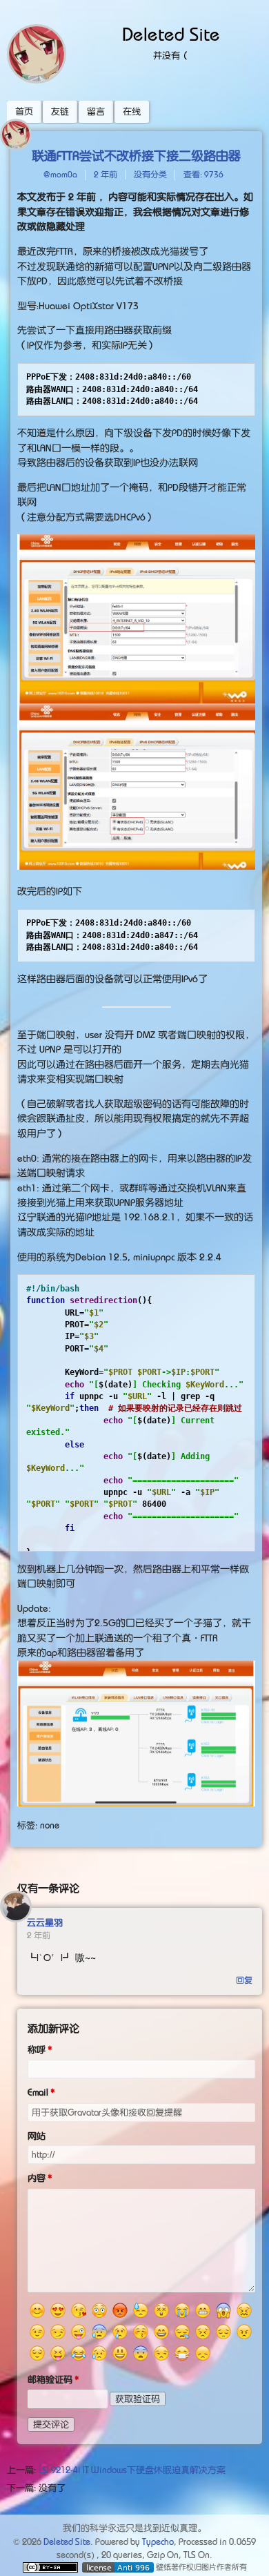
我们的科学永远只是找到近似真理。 (134, 2528)
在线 (132, 111)
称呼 (37, 2050)
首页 (24, 111)
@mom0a (60, 175)
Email (38, 2092)
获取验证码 (138, 2399)
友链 (60, 111)
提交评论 (51, 2424)
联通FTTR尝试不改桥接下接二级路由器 (136, 156)
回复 (244, 1980)
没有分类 (150, 175)
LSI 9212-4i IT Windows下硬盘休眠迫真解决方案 (132, 2470)
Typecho (158, 2542)
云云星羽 (45, 1923)
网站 (37, 2136)
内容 (37, 2178)
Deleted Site (171, 35)
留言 (96, 111)
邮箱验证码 (50, 2380)
